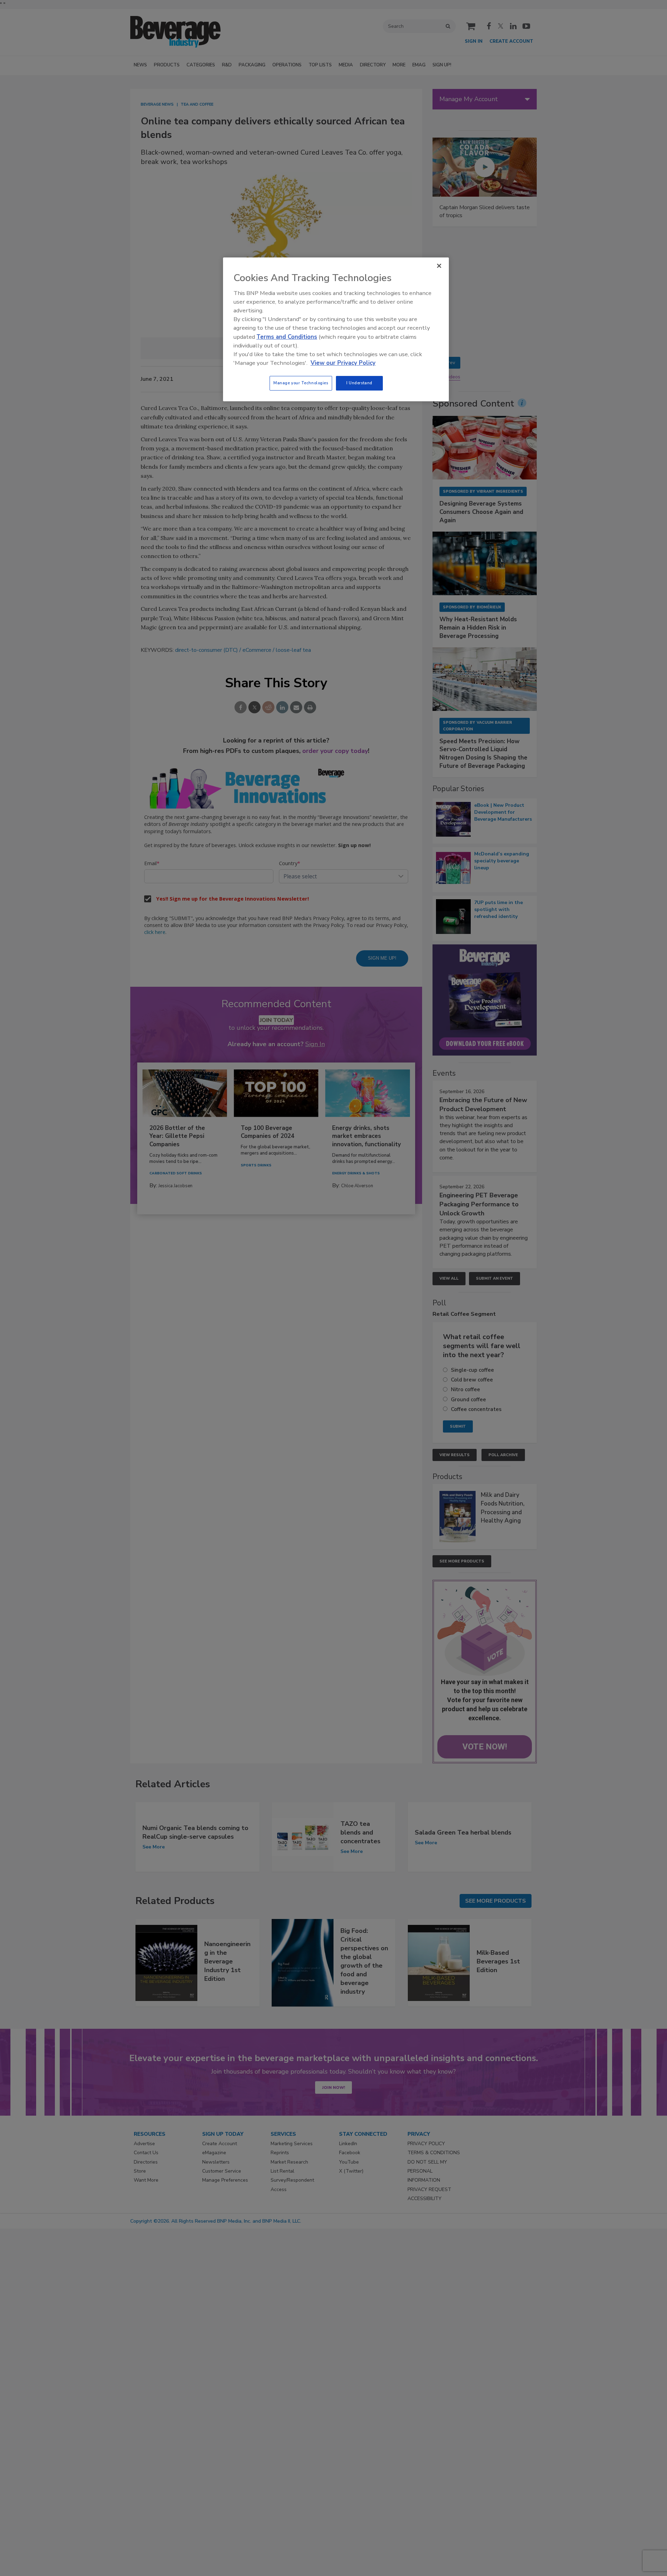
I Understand (359, 383)
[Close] (439, 266)
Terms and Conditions (287, 337)
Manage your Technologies (301, 383)
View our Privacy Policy (343, 363)
